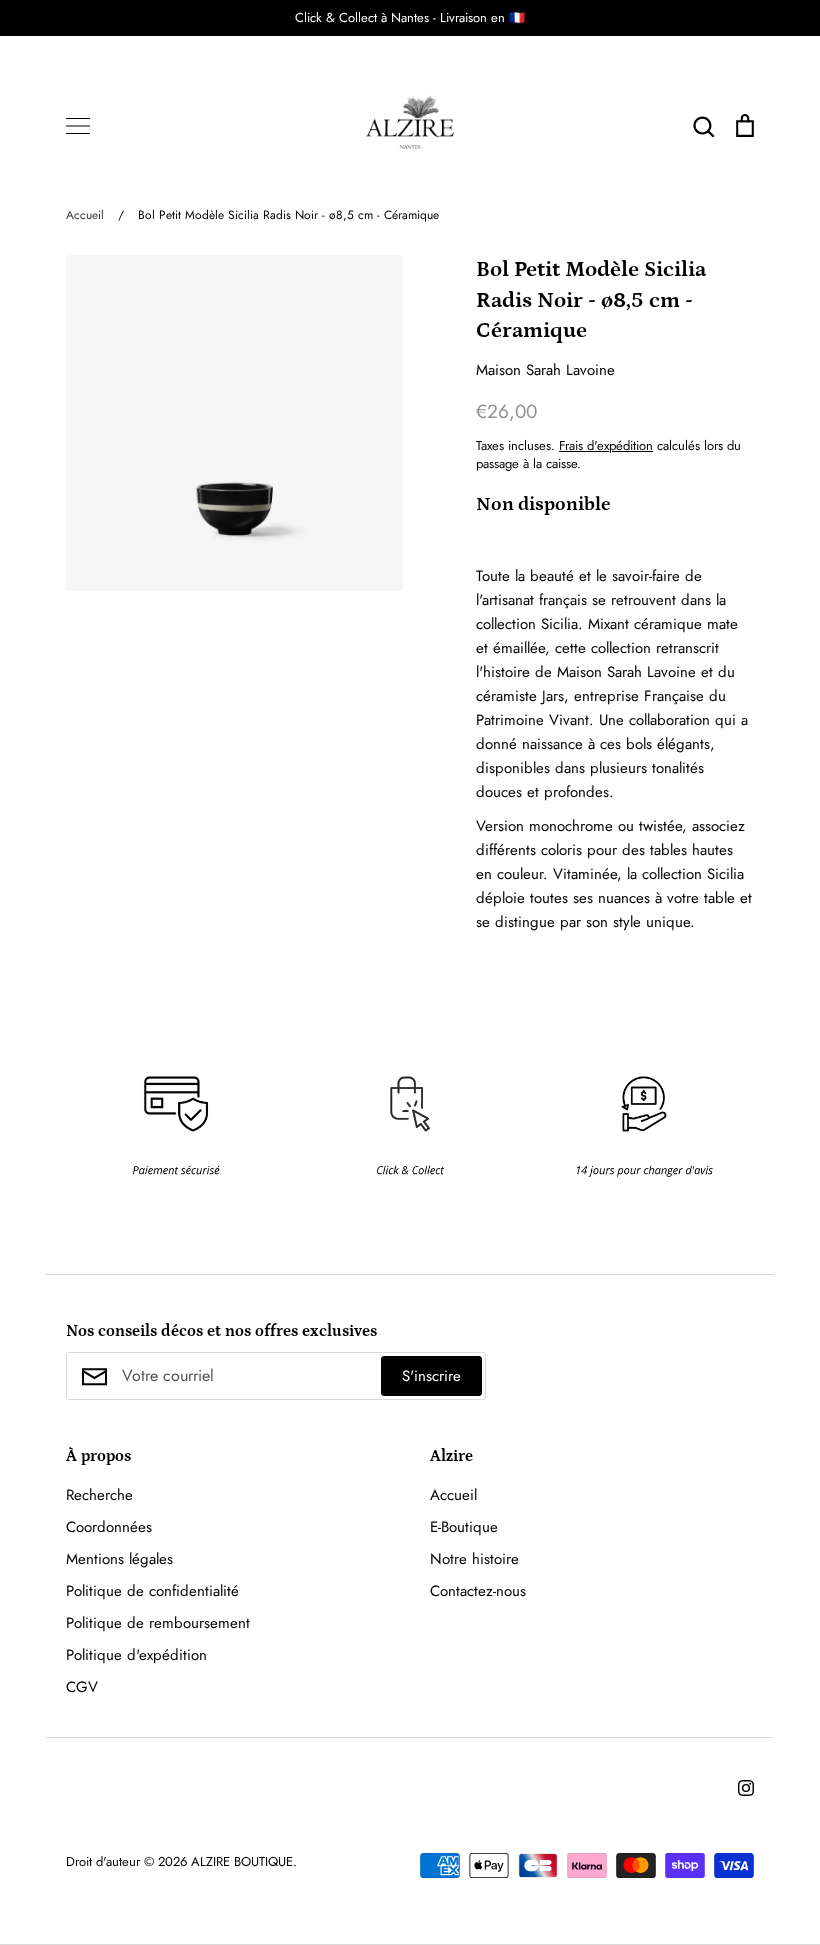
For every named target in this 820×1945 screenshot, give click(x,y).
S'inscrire (431, 1376)
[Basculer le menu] (78, 126)
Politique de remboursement (158, 1623)
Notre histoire (474, 1559)
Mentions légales (119, 1559)
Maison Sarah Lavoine (545, 370)
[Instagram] (746, 1788)
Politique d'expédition (136, 1655)
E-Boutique (464, 1527)
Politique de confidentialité (152, 1591)
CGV (82, 1687)
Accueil (453, 1495)
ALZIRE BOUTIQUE (242, 1861)
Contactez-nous (478, 1591)
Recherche (99, 1495)
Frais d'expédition (606, 445)
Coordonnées (109, 1527)
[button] (52, 1103)
